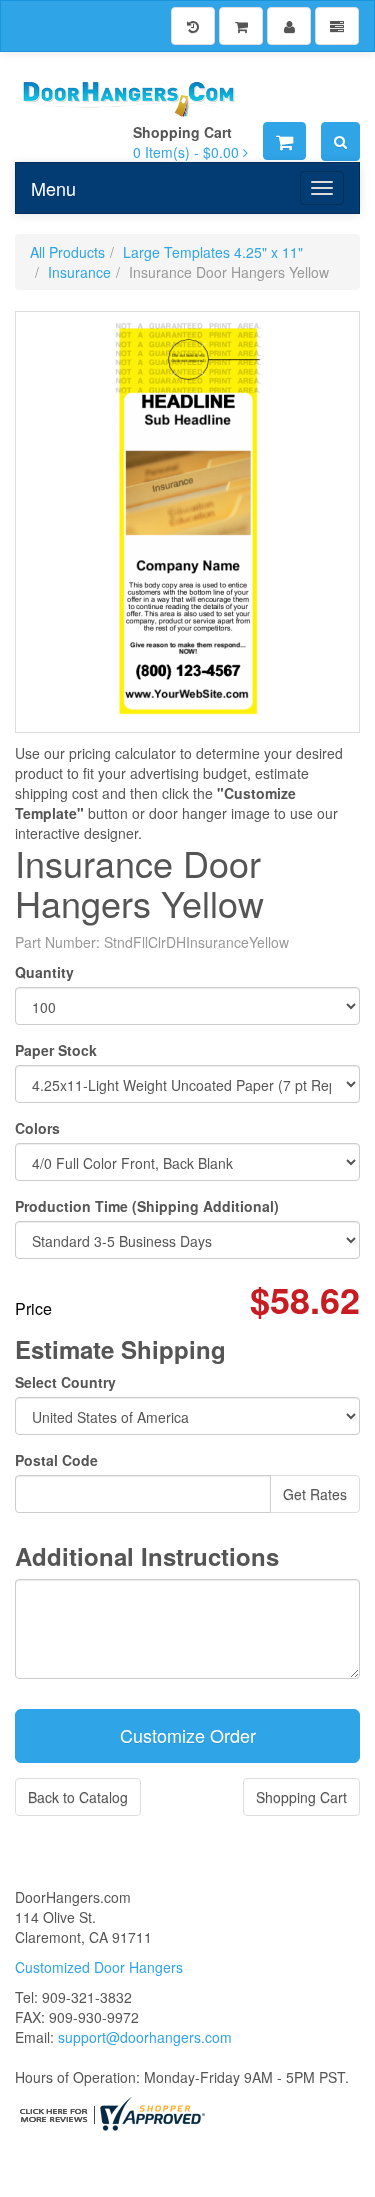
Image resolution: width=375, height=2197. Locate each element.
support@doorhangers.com (145, 2037)
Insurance (79, 272)
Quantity (44, 972)
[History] (193, 26)
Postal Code (56, 1460)
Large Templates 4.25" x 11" (213, 252)
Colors (37, 1128)
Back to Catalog (78, 1797)
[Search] (340, 141)
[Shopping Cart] (241, 26)
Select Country (65, 1382)
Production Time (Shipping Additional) (147, 1206)
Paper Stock (56, 1050)
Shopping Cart (301, 1797)
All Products (67, 252)
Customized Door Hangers (99, 1967)
